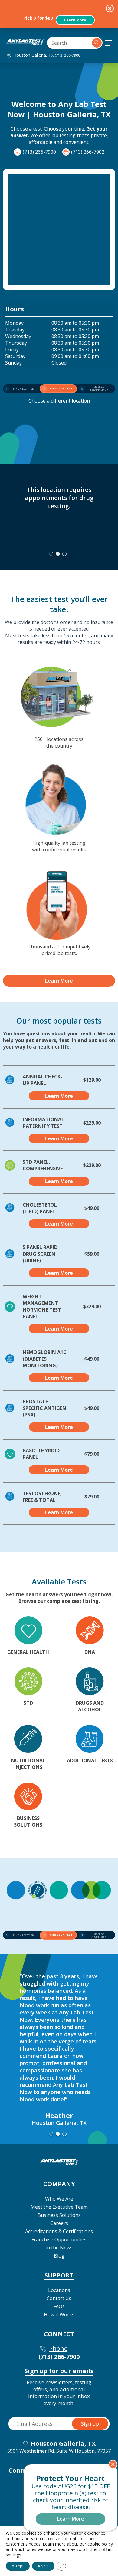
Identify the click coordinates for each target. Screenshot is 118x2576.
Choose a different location (59, 401)
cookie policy (100, 2544)
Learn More (75, 20)
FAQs (59, 2306)
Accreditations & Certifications (59, 2231)
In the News (59, 2248)
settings (13, 2555)
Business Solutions (59, 2215)
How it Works (59, 2315)
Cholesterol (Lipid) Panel (40, 1208)
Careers (59, 2223)
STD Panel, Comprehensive (43, 1165)
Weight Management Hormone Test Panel (42, 1306)
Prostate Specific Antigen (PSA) (44, 1408)
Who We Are (59, 2199)
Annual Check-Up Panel (43, 1080)
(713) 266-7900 (67, 55)
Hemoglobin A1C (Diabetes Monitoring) (45, 1359)
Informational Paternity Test (43, 1123)
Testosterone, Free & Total (42, 1497)
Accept (18, 2566)
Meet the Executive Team (59, 2207)
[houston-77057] (25, 43)
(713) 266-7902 (88, 152)
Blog (59, 2256)
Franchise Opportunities (59, 2239)
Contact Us (59, 2298)
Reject (43, 2566)
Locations (59, 2290)
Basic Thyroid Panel (41, 1454)
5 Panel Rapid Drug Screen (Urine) (40, 1254)
